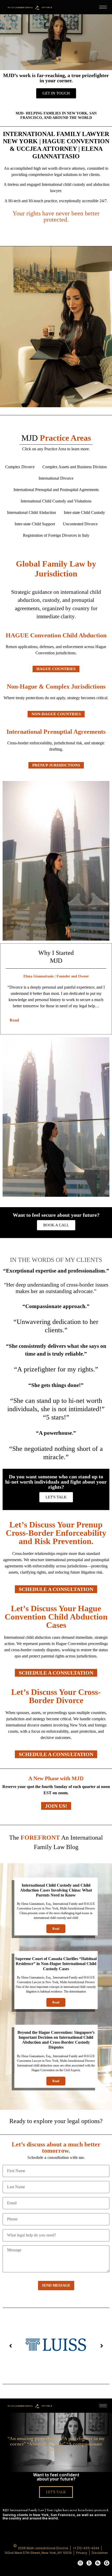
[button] (10, 2346)
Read (56, 1929)
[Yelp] (89, 2563)
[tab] (56, 1020)
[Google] (107, 2563)
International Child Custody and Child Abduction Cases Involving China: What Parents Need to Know (56, 1890)
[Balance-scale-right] (98, 2563)
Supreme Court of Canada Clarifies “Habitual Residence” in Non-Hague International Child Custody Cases (56, 1964)
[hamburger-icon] (103, 7)
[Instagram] (80, 2563)
